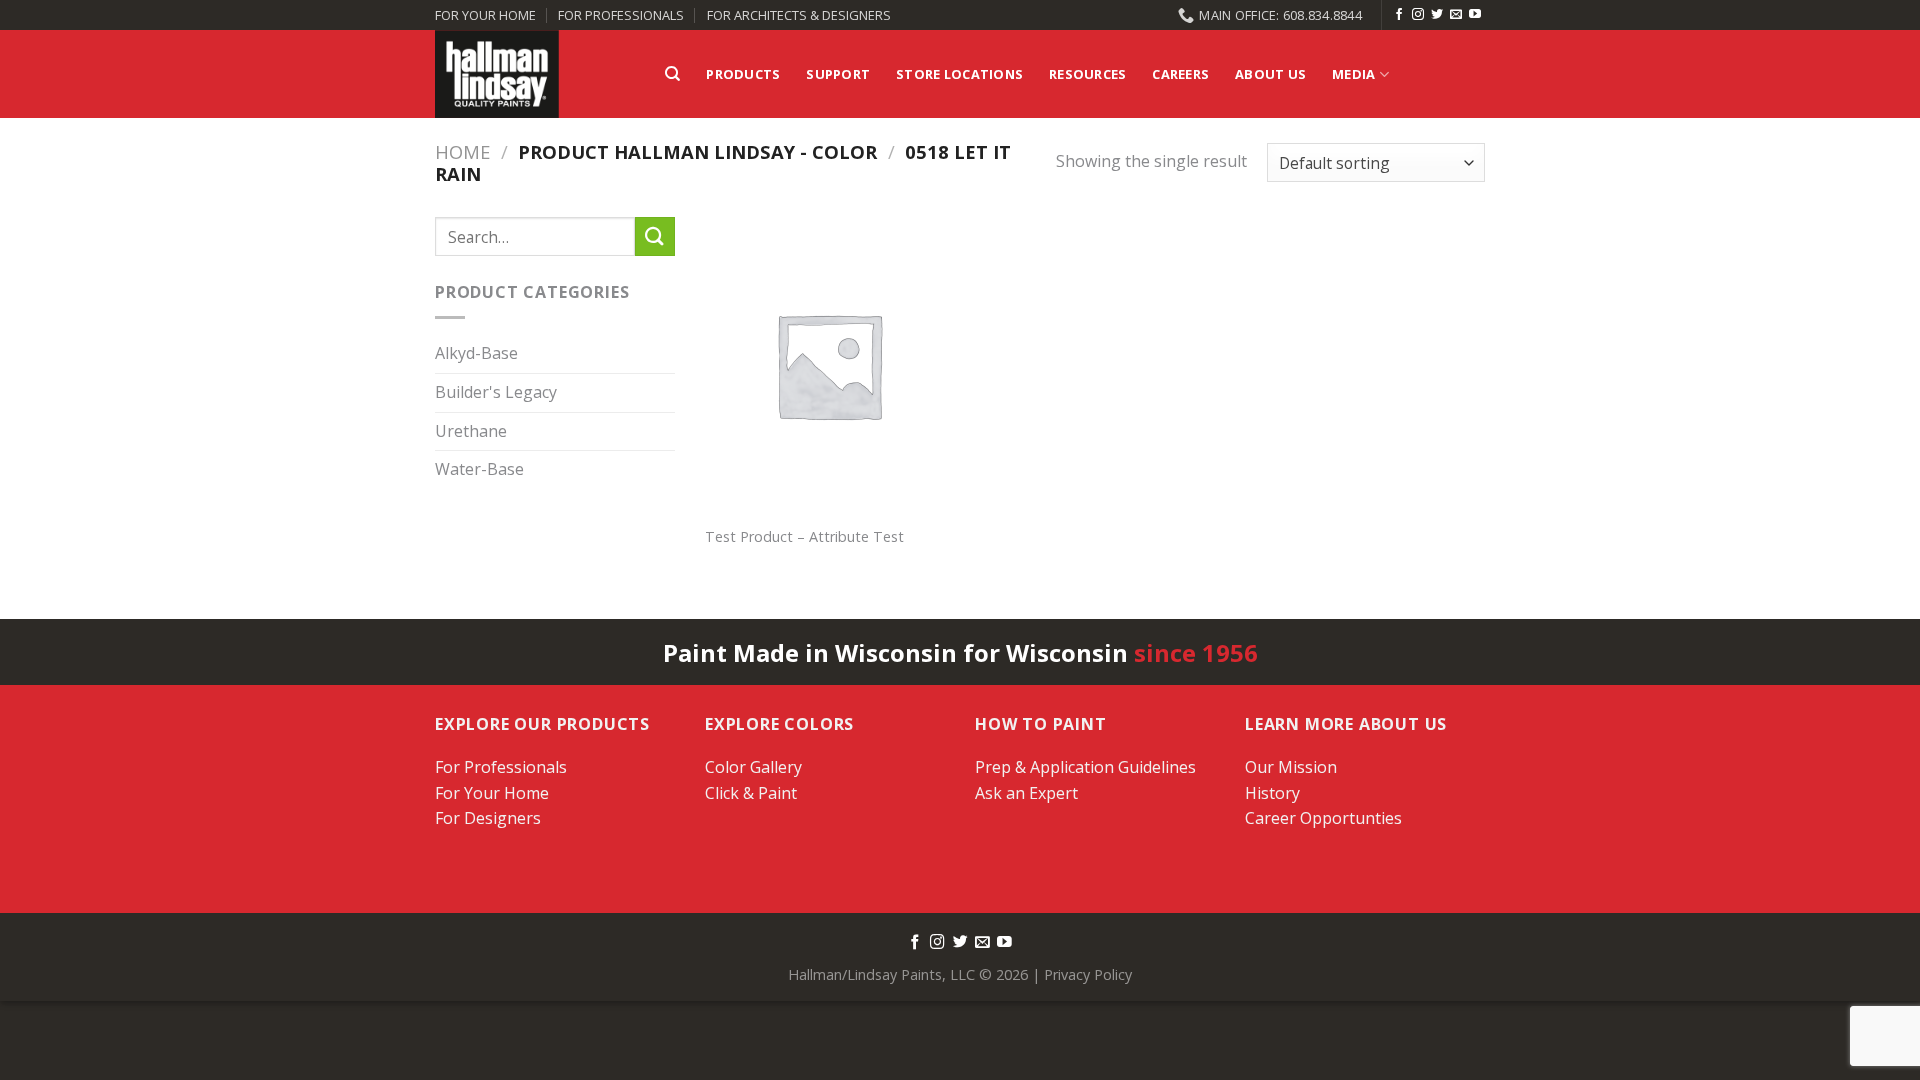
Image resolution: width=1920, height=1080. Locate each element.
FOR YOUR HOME (485, 15)
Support (838, 74)
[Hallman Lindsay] (535, 74)
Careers (1180, 74)
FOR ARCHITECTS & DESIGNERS (799, 15)
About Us (1270, 74)
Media (1353, 74)
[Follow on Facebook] (1399, 15)
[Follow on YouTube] (1475, 15)
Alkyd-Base (476, 354)
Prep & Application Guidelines (1085, 767)
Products (743, 74)
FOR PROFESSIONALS (621, 15)
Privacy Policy (1088, 974)
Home (462, 151)
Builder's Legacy (496, 392)
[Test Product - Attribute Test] (828, 365)
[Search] (672, 74)
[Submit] (655, 236)
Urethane (471, 431)
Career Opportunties (1323, 818)
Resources (1087, 74)
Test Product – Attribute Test (804, 537)
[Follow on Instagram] (1418, 15)
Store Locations (959, 74)
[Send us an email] (1456, 15)
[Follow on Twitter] (1437, 15)
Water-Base (479, 470)
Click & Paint (751, 793)
